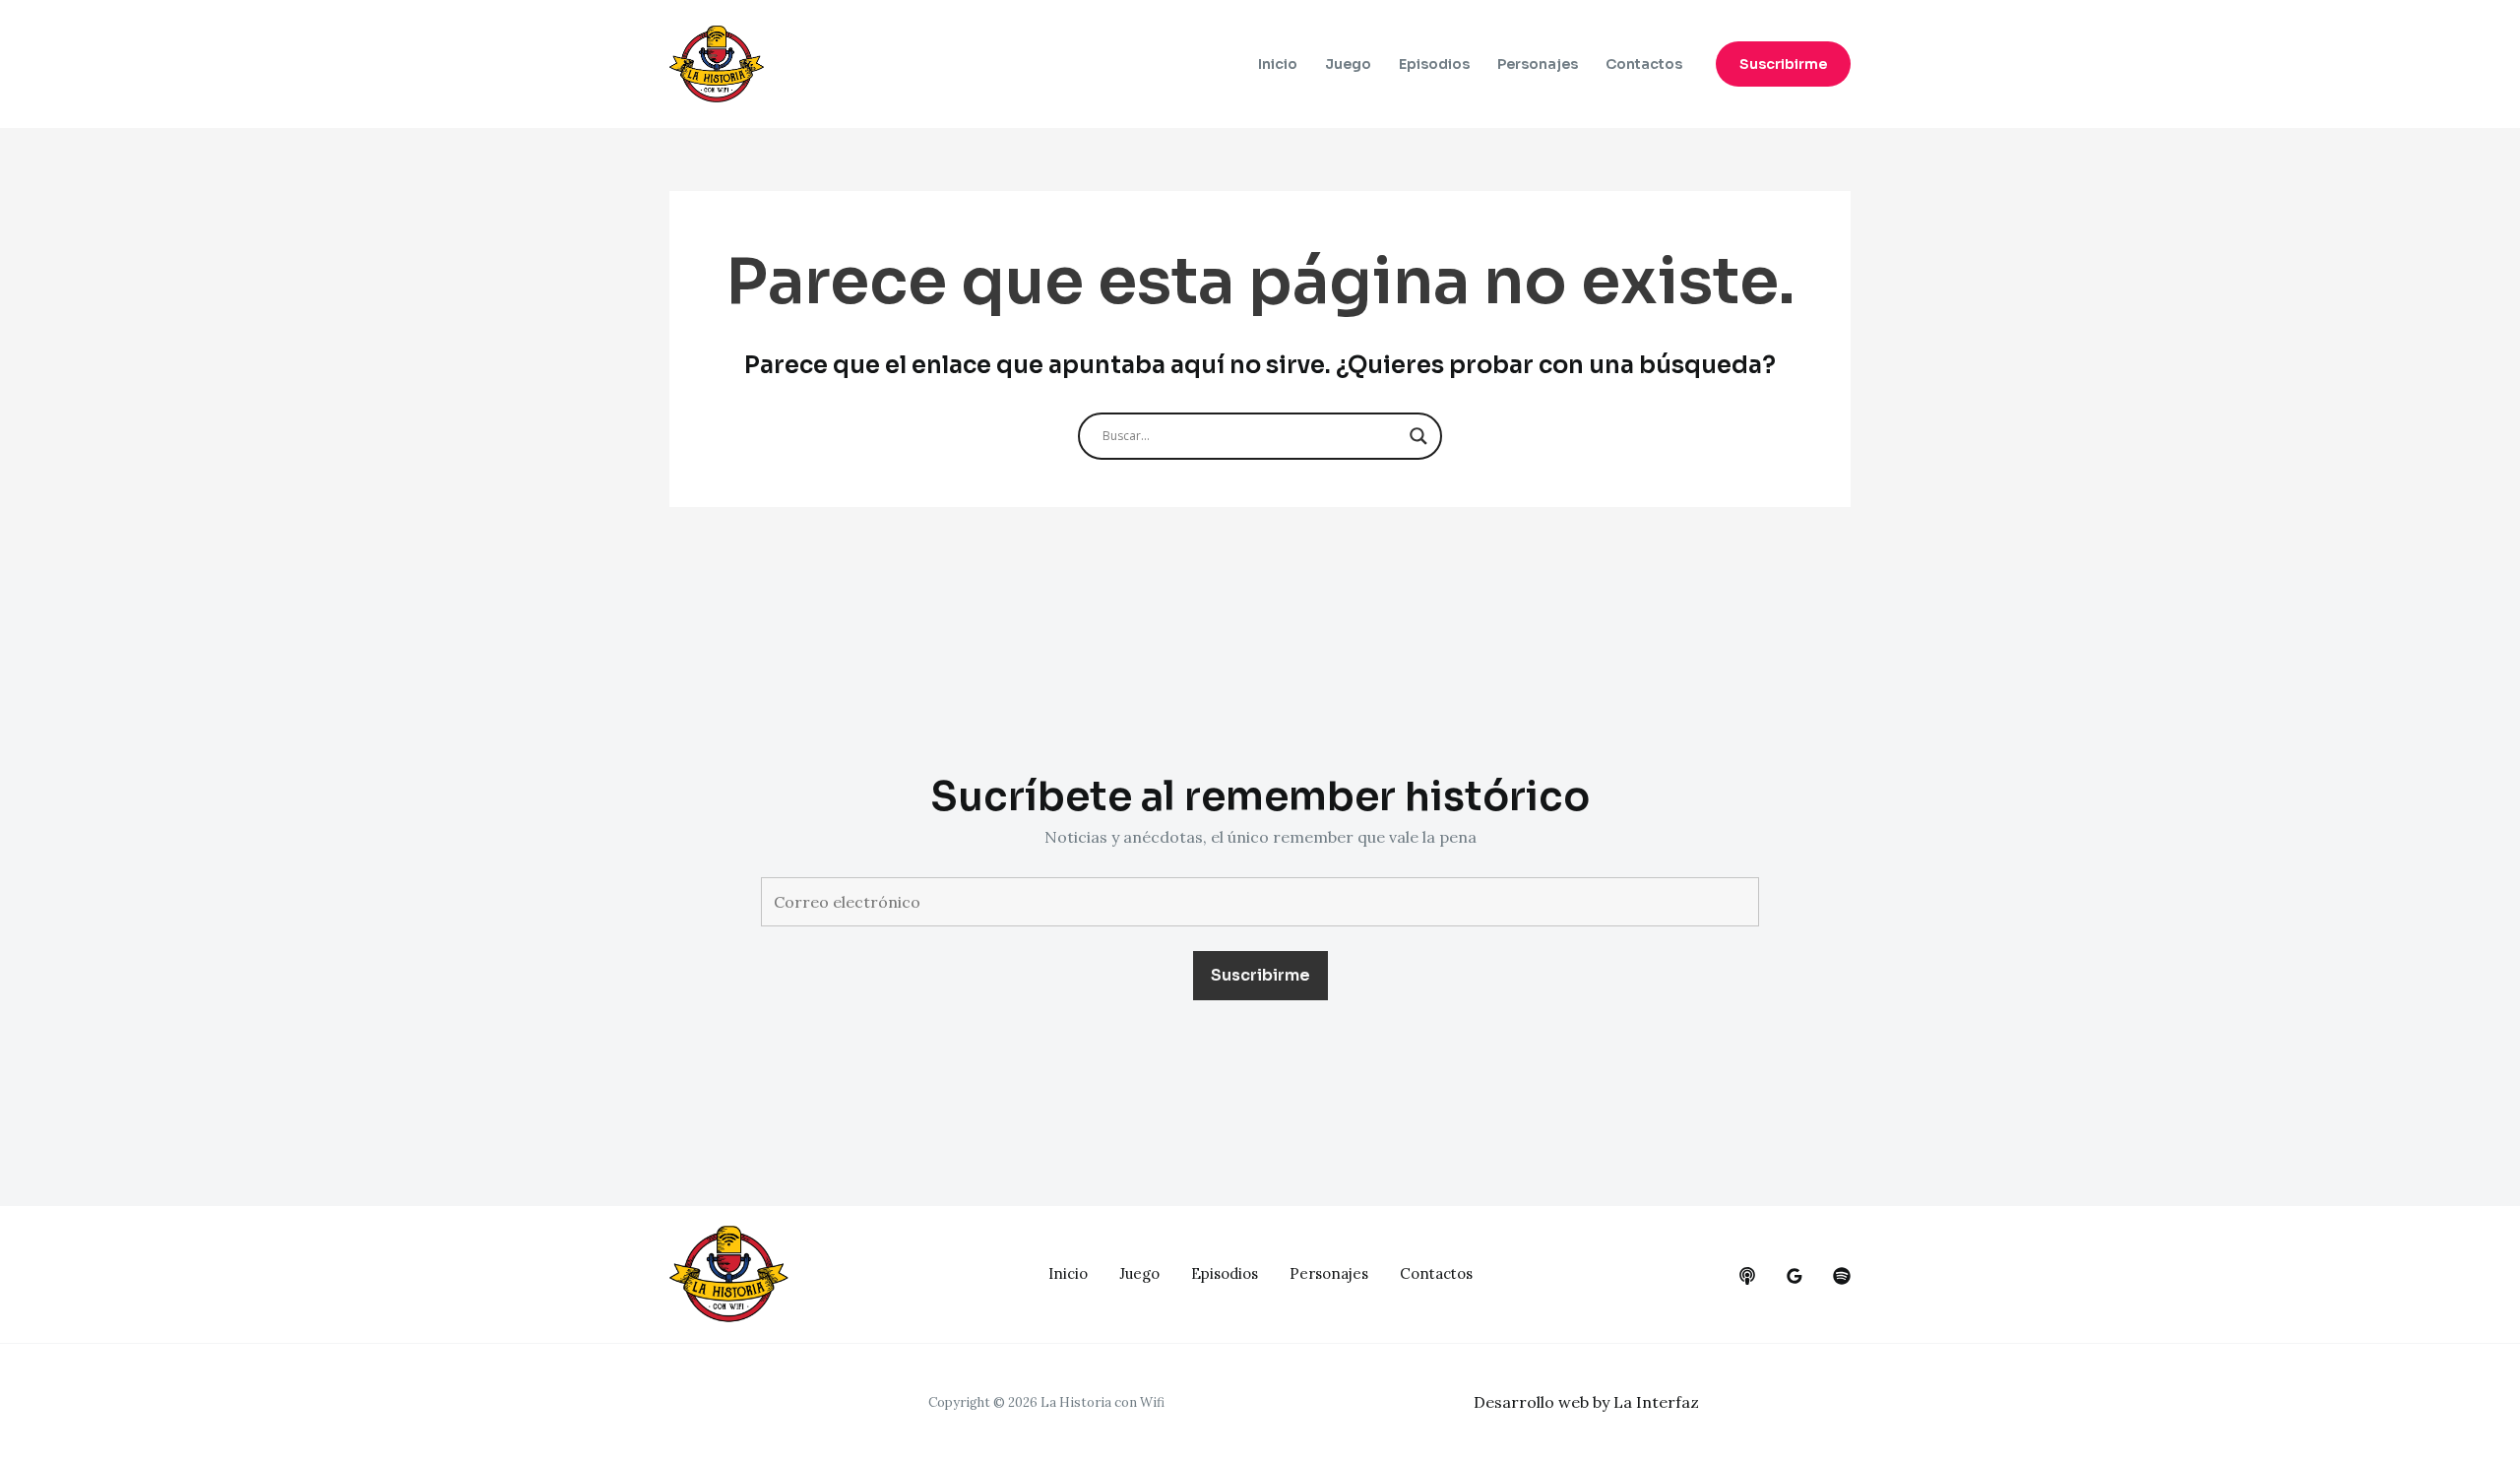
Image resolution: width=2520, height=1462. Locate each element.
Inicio (1278, 64)
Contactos (1644, 64)
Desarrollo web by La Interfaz (1586, 1402)
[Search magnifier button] (1418, 436)
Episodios (1434, 64)
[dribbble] (1842, 1276)
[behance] (1747, 1276)
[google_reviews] (1795, 1276)
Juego (1348, 64)
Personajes (1538, 64)
